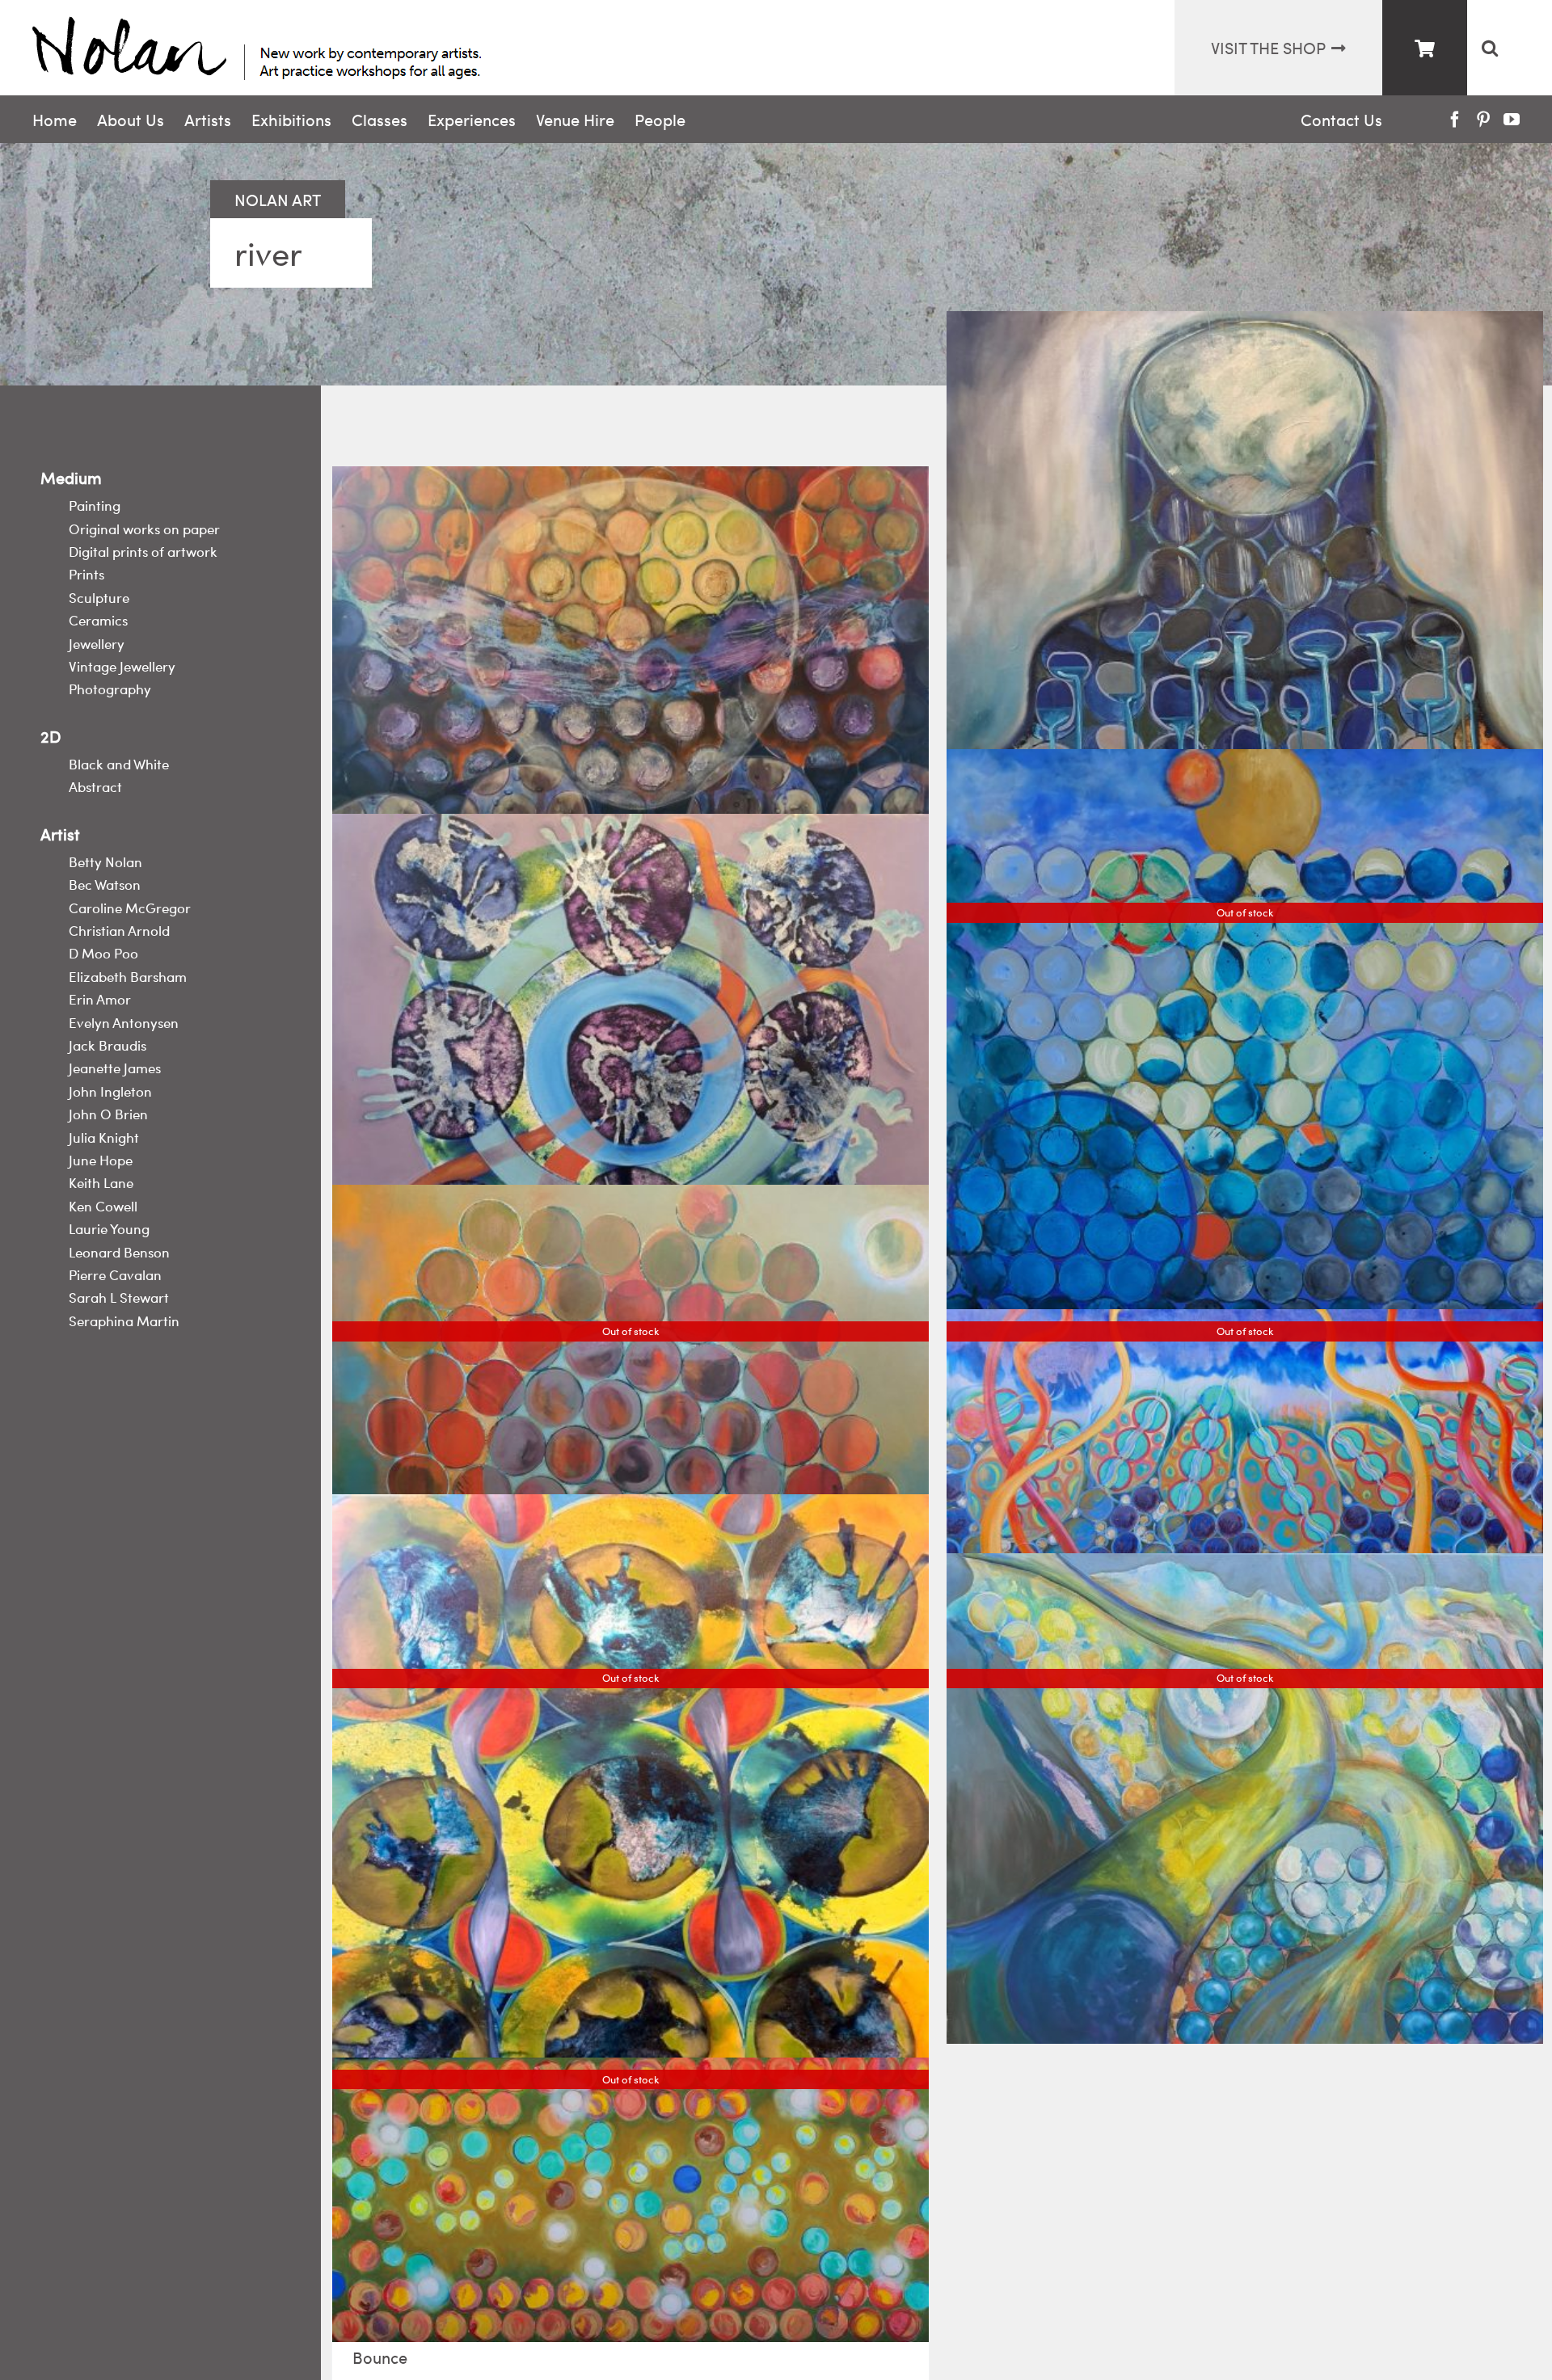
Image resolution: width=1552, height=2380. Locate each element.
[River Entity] (1245, 630)
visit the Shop (1268, 47)
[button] (1489, 48)
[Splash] (630, 1075)
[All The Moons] (630, 652)
